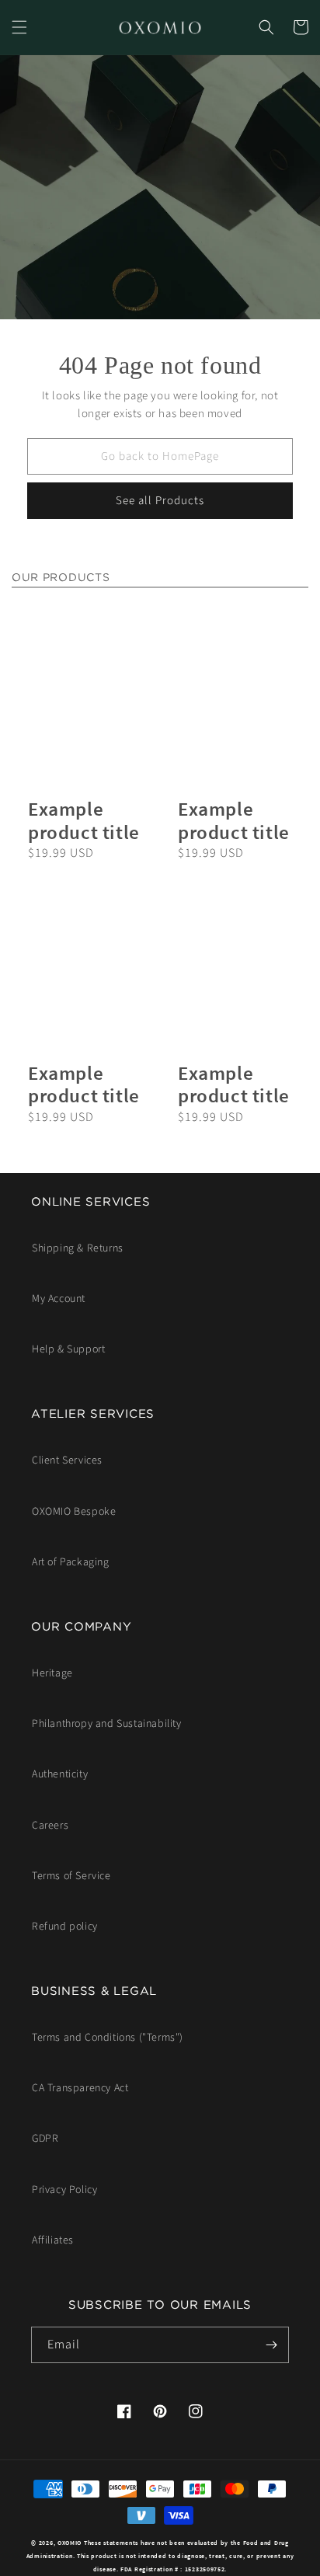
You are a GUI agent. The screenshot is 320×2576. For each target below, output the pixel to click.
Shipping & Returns (78, 1248)
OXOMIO (70, 2543)
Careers (50, 1826)
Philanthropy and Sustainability (107, 1724)
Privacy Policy (64, 2190)
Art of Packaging (71, 1562)
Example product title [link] (84, 821)
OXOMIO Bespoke (74, 1512)
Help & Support (68, 1349)
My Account (59, 1299)
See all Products (160, 501)
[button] (19, 27)
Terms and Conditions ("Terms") (108, 2038)
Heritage (52, 1673)
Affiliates (53, 2240)
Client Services (67, 1460)
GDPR (45, 2139)
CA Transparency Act (80, 2088)
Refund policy (65, 1927)
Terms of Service (71, 1876)
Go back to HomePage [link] (160, 456)
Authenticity (60, 1774)
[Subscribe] (271, 2345)
